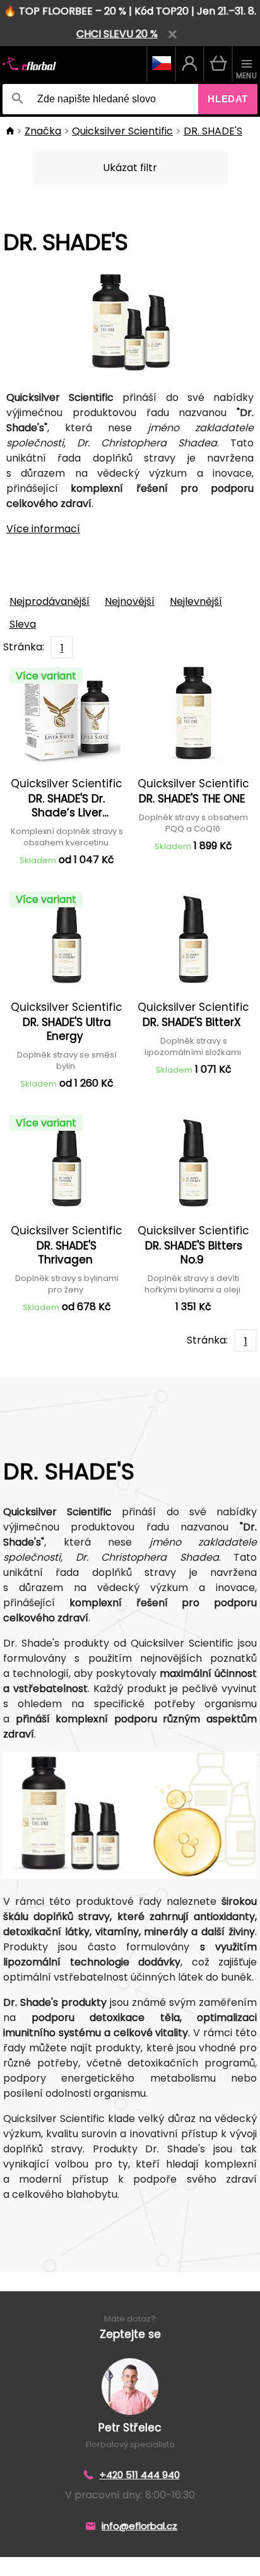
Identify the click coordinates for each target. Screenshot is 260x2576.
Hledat (228, 99)
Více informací (43, 529)
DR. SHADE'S (213, 131)
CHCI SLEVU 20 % (117, 34)
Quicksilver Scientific (122, 131)
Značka (43, 131)
